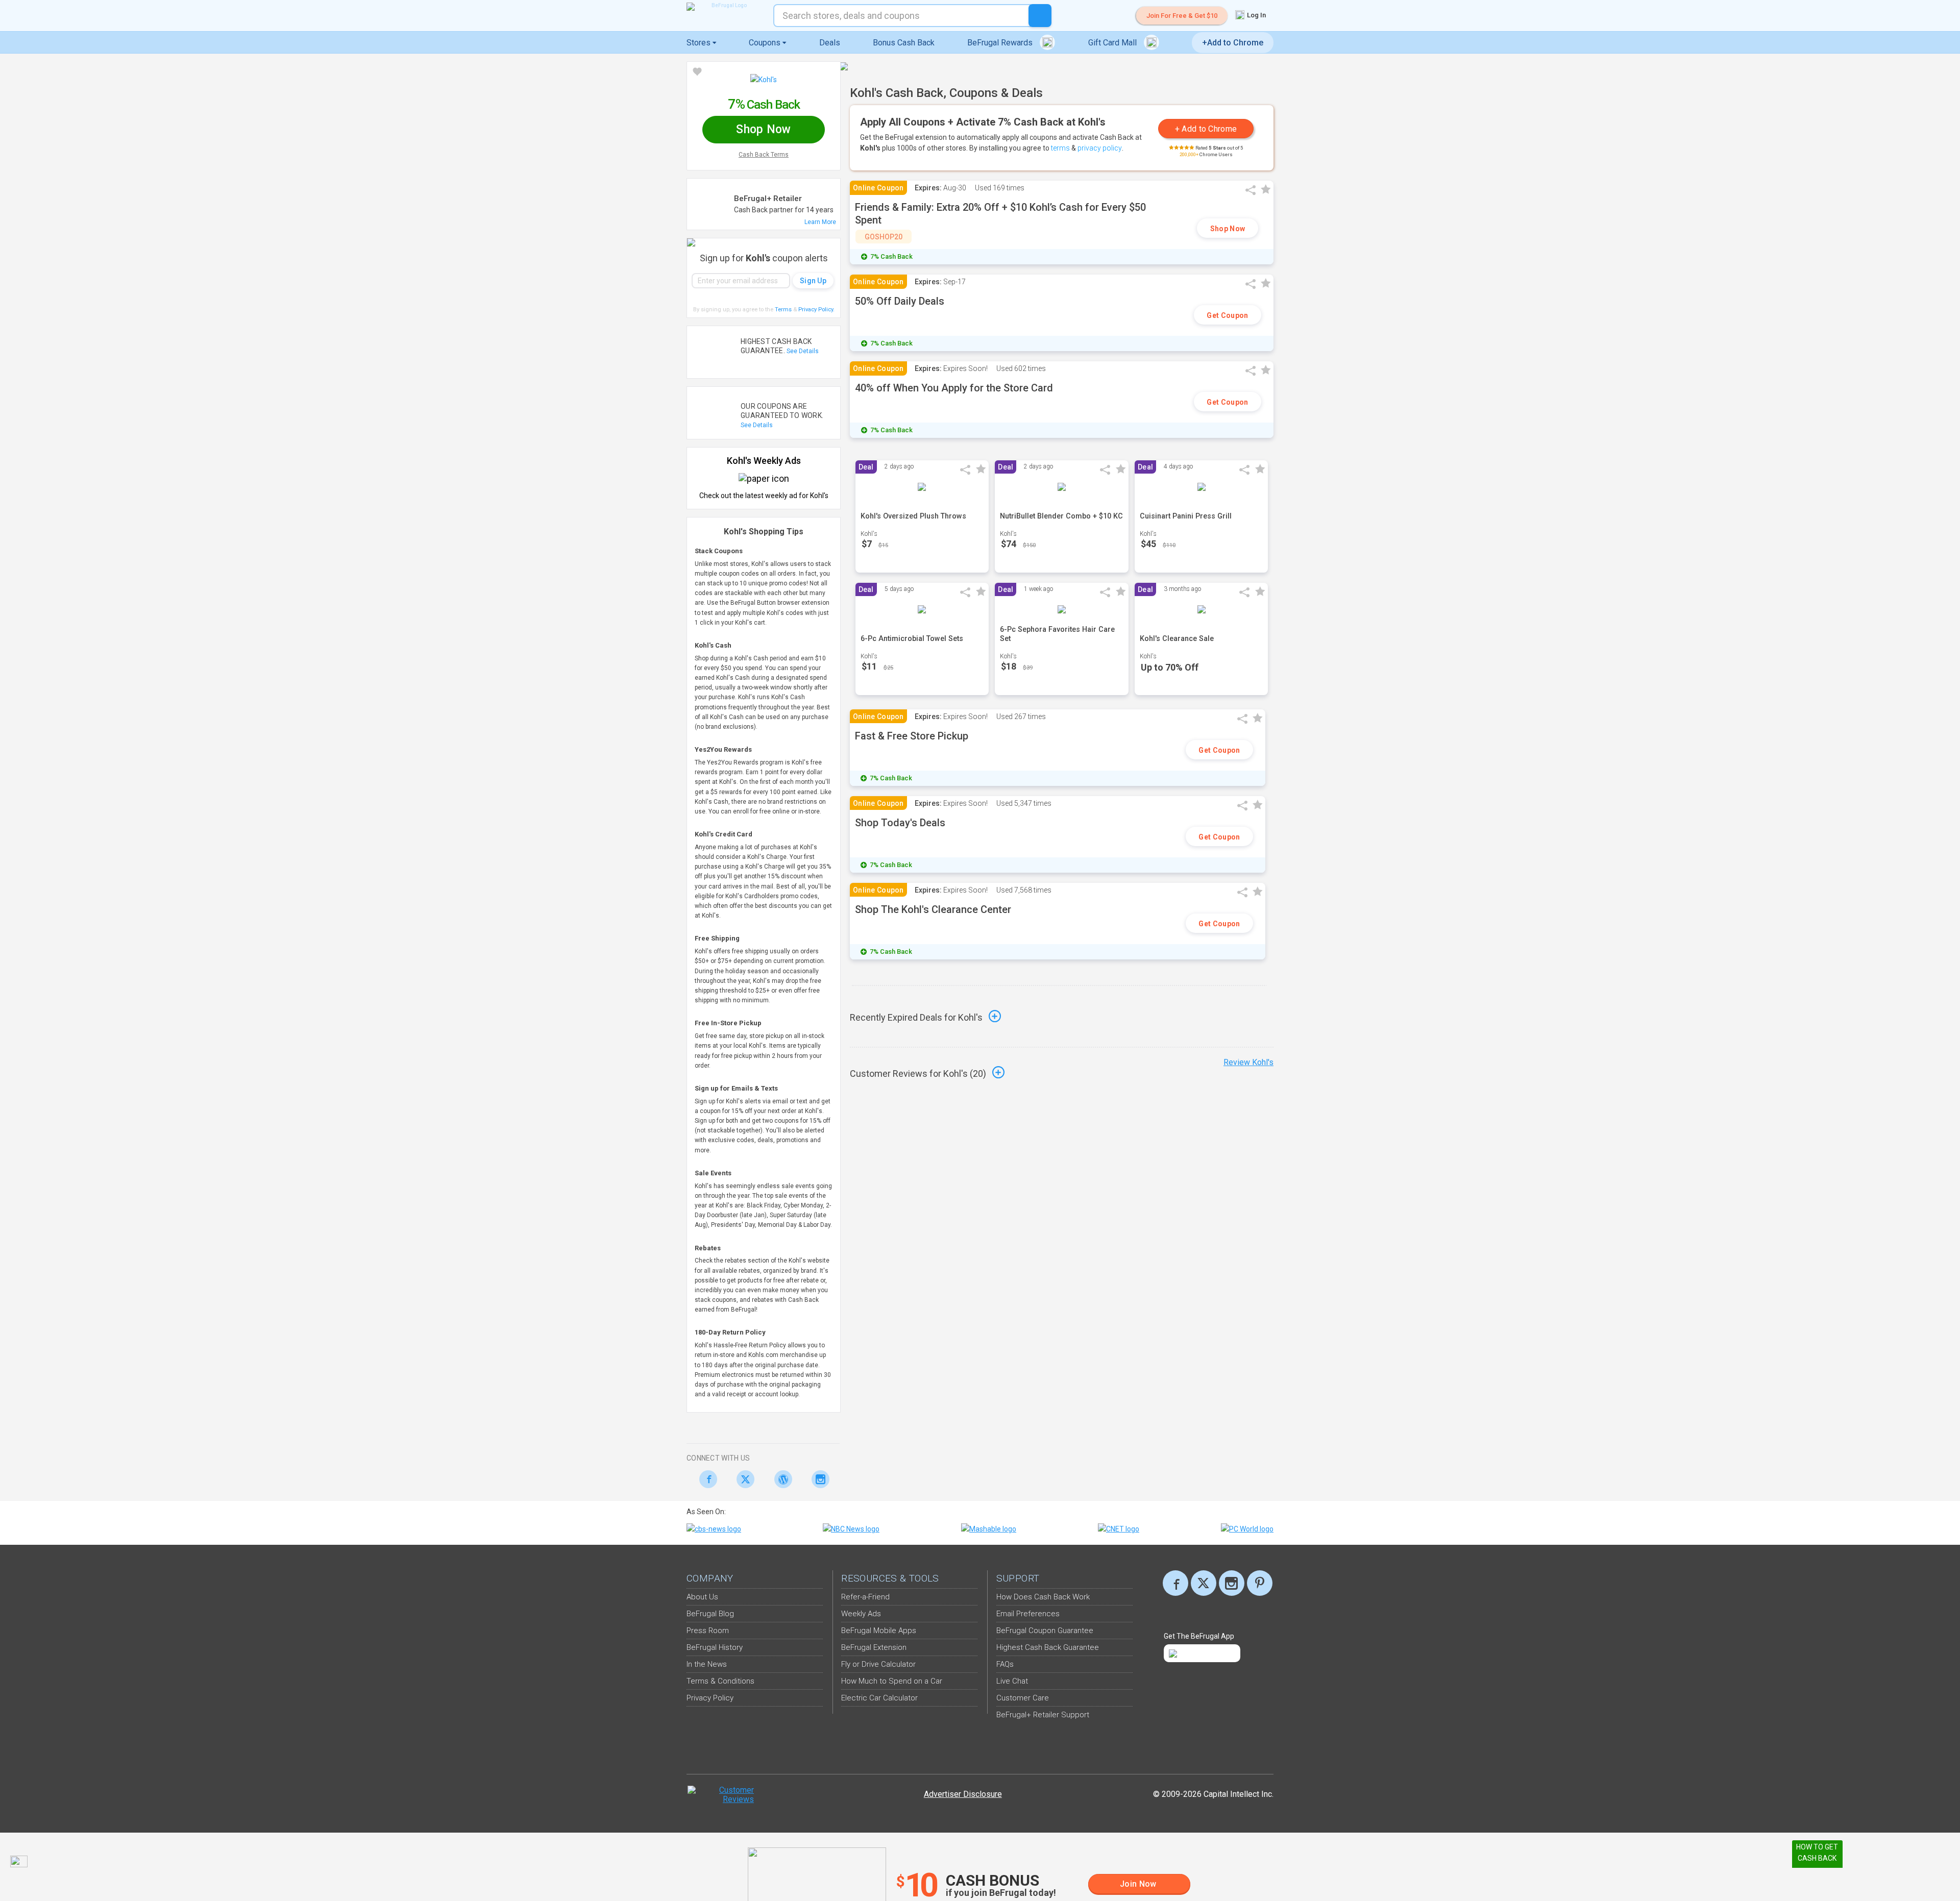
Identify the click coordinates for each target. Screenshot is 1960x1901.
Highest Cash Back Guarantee (1048, 1647)
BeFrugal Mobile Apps (879, 1631)
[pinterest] (1260, 1583)
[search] (1040, 16)
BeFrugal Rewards (1001, 43)
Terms (783, 310)
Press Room (708, 1631)
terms (1060, 148)
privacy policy (1100, 148)
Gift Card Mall (1113, 43)
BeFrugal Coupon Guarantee (1045, 1631)
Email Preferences (1028, 1614)
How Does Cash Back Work (1043, 1597)
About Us (702, 1597)
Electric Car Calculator (879, 1698)
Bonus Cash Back (904, 43)
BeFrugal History (715, 1647)
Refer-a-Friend (865, 1597)
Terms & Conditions (720, 1681)
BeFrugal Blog (710, 1614)
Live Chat (1012, 1681)
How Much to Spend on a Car (892, 1681)
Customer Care (1023, 1698)
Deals (830, 43)
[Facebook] (705, 1479)
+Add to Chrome (1233, 43)
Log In (1256, 15)
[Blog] (780, 1479)
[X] (1204, 1583)
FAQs (1005, 1664)
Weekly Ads (861, 1614)
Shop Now (1228, 229)
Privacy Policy (816, 310)
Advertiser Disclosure (963, 1794)
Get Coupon (1227, 315)
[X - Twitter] (743, 1479)
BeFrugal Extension (874, 1647)
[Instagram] (818, 1479)
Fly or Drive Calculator (878, 1664)
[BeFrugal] (725, 7)
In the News (707, 1664)
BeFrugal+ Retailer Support (1043, 1715)
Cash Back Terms (764, 155)
